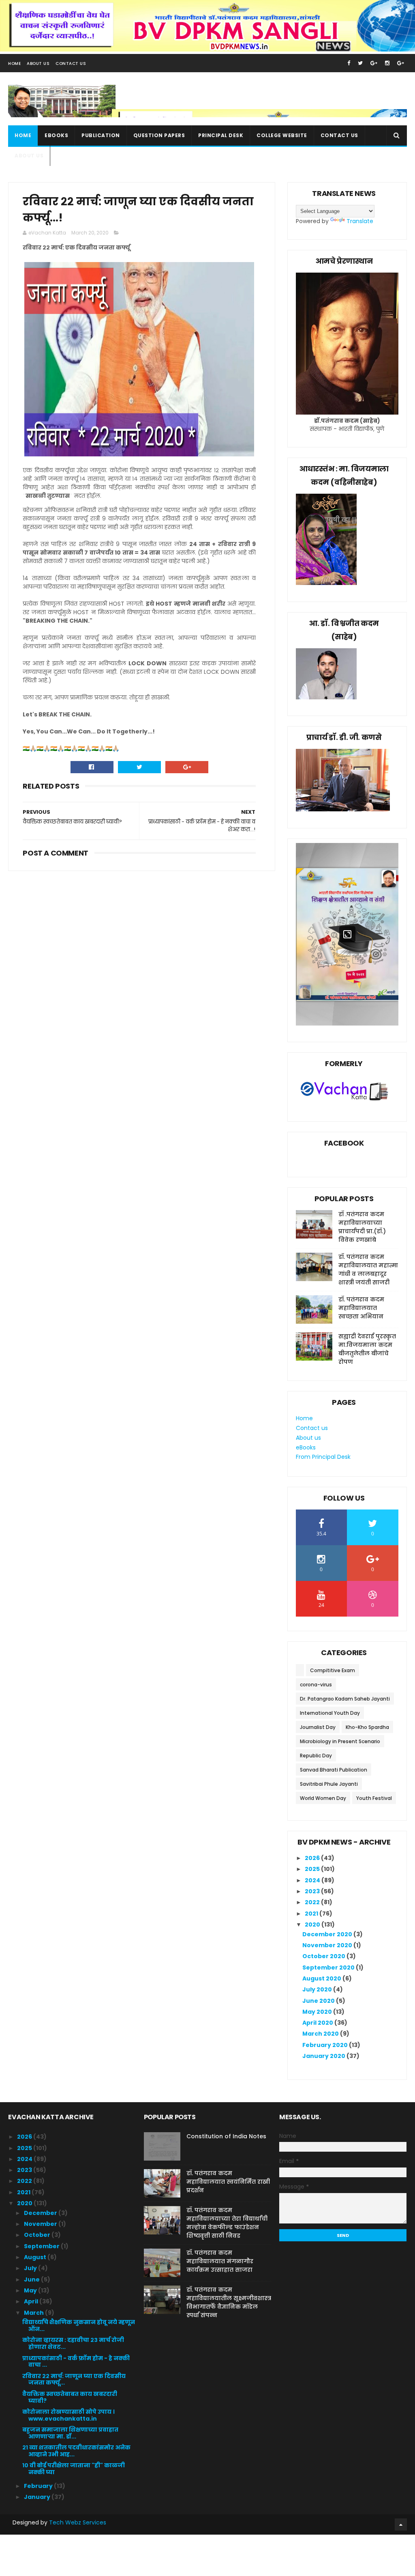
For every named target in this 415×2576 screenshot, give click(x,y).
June (32, 2279)
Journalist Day (318, 1727)
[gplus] (374, 63)
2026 (313, 1858)
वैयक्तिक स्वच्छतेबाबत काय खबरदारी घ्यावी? (70, 2397)
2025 (313, 1869)
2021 (312, 1914)
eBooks (56, 135)
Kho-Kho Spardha (367, 1727)
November (41, 2224)
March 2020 (321, 2034)
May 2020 (318, 2012)
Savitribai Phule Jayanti (329, 1784)
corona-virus (316, 1685)
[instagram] (387, 63)
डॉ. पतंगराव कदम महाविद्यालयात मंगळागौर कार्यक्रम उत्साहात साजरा (220, 2261)
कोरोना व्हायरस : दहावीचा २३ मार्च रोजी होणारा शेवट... (73, 2343)
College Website (282, 135)
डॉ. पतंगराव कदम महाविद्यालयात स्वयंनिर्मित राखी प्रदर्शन (228, 2182)
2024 (313, 1880)
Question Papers (159, 135)
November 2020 (328, 1945)
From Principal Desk (323, 1457)
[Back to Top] (401, 2524)
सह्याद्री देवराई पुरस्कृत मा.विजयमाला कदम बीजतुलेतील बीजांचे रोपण (367, 1349)
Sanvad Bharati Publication (334, 1770)
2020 (313, 1924)
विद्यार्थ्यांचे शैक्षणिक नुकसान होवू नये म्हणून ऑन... (79, 2325)
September (42, 2246)
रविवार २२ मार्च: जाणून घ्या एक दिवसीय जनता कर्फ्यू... (74, 2379)
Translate (360, 221)
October (38, 2235)
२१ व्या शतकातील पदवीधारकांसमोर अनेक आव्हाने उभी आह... (76, 2451)
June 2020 (319, 2001)
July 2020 (318, 1989)
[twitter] (360, 63)
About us (29, 156)
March (34, 2313)
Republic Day (316, 1756)
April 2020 (318, 2023)
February (39, 2486)
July (31, 2268)
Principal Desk (221, 135)
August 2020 (322, 1978)
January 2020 (324, 2056)
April (32, 2301)
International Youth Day (330, 1713)
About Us (38, 63)
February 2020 (326, 2045)
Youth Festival (374, 1798)
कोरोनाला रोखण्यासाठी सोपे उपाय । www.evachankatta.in (68, 2415)
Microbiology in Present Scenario (340, 1741)
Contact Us (71, 63)
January (38, 2497)
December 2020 (328, 1934)
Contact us (339, 135)
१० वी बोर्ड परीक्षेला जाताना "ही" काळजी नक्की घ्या (74, 2469)
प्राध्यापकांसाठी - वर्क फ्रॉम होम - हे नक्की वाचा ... (76, 2362)
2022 (313, 1902)
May (31, 2290)
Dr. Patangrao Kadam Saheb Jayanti (345, 1699)
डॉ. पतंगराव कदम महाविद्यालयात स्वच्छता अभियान (361, 1308)
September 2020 (329, 1967)
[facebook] (349, 63)
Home (14, 63)
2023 (313, 1891)
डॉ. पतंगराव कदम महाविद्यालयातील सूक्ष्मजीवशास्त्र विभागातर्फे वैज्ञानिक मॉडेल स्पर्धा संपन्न (229, 2302)
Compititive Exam (333, 1670)
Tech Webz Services (78, 2522)
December (41, 2213)
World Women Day (323, 1798)
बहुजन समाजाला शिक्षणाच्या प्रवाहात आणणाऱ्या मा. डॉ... (70, 2433)
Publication (101, 135)
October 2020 (324, 1956)
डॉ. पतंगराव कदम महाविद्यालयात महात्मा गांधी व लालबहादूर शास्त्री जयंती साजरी (368, 1270)
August (36, 2257)
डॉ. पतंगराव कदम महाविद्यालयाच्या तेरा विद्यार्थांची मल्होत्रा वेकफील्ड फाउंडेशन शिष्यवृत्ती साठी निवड (227, 2223)
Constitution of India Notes (226, 2136)
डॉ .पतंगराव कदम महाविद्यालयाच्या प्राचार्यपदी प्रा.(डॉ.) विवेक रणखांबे (362, 1227)
